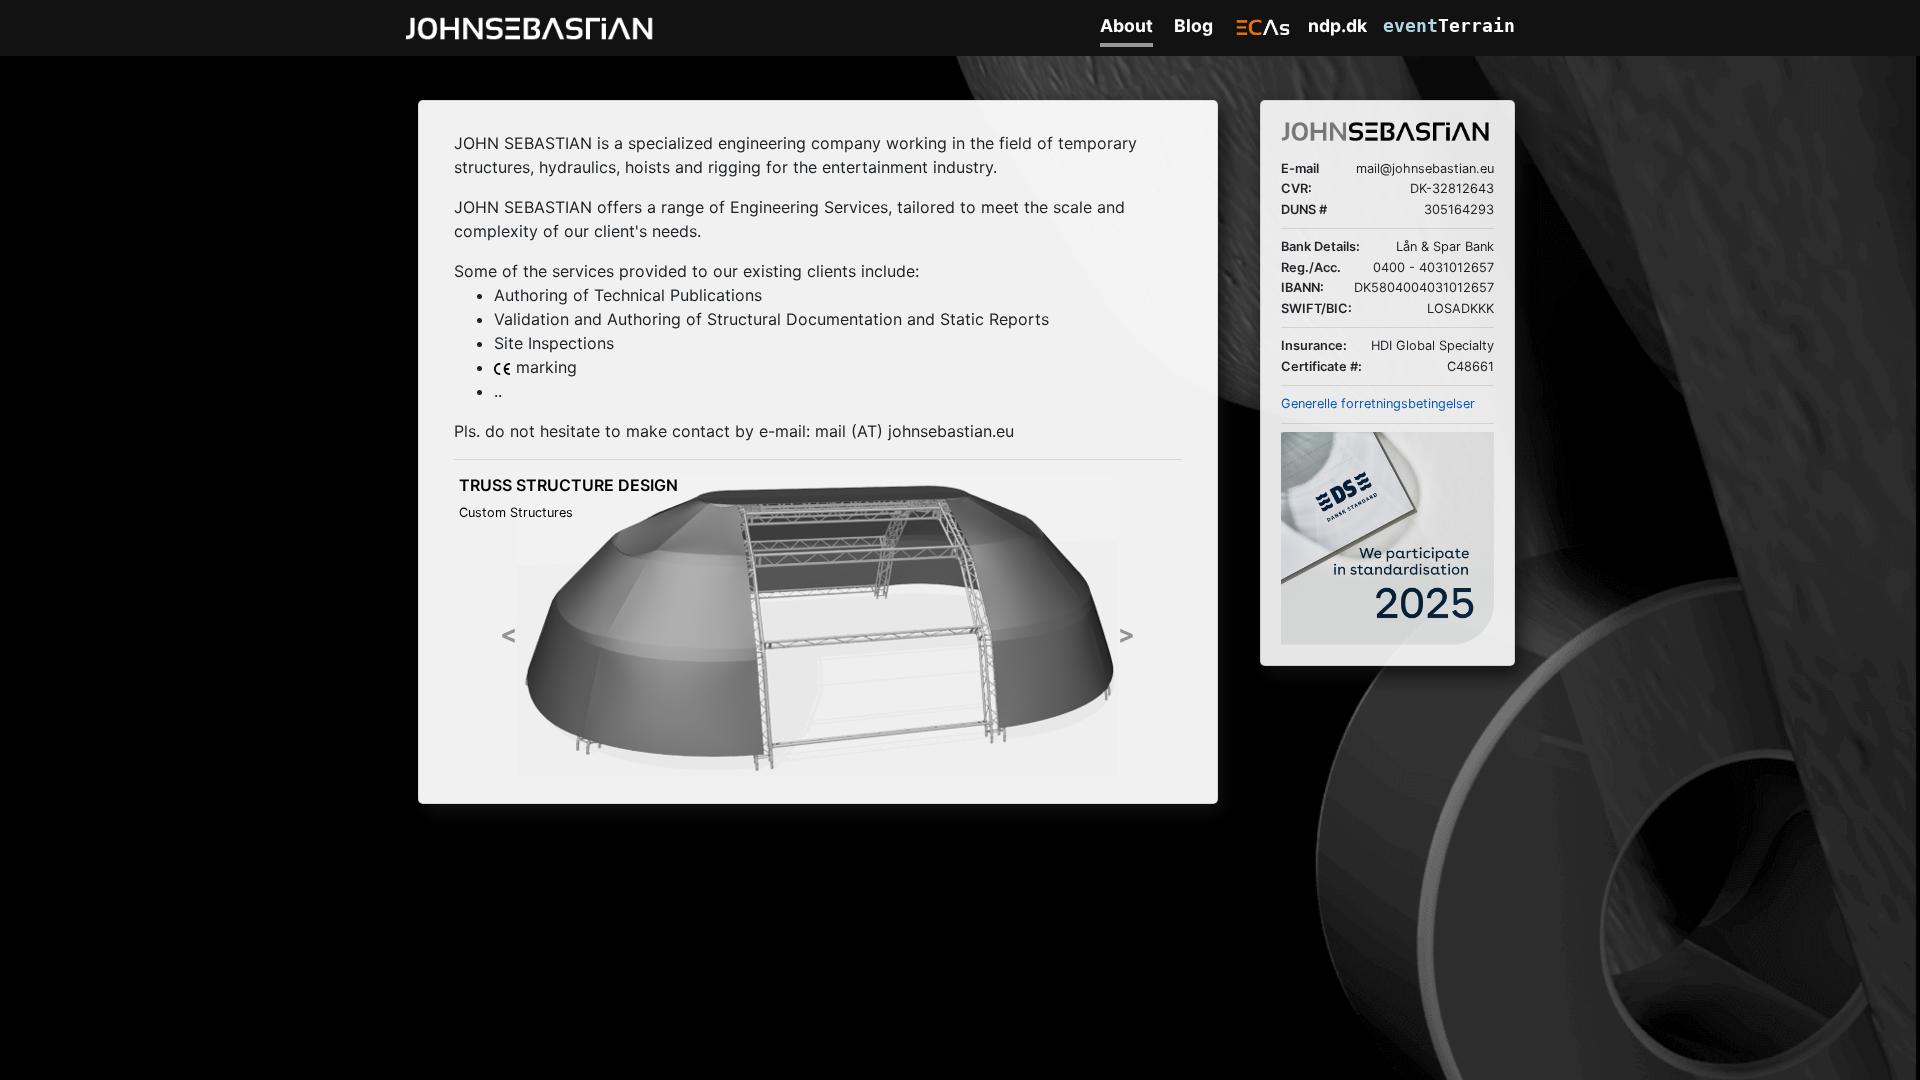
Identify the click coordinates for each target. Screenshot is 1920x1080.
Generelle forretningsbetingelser (1378, 403)
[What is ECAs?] (1263, 28)
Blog (1193, 25)
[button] (508, 626)
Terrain (1449, 26)
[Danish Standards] (1387, 537)
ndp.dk (1337, 25)
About (1126, 25)
